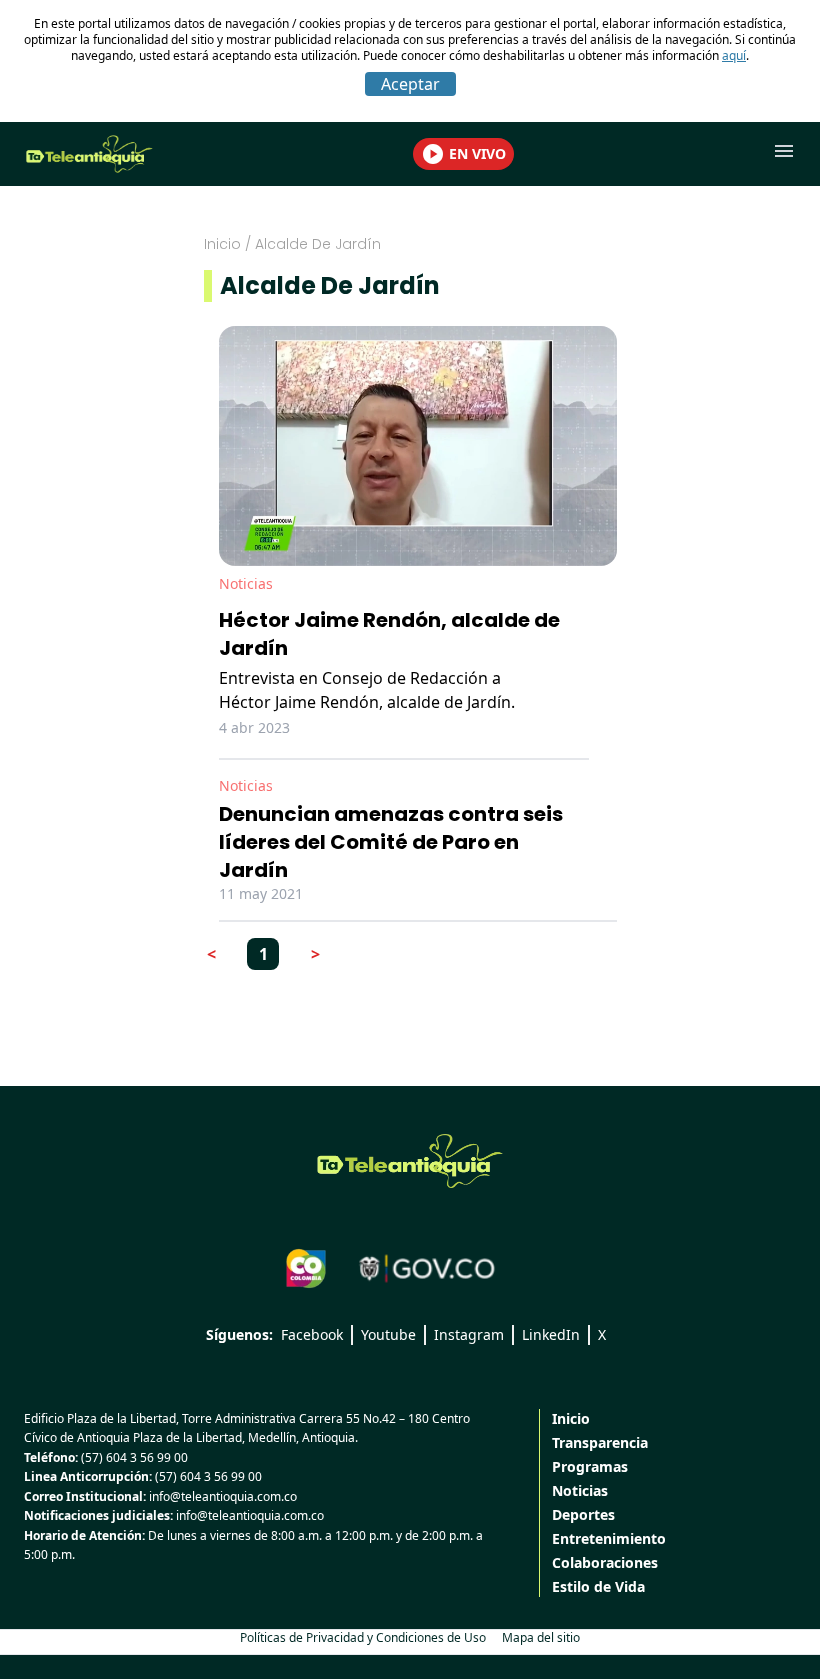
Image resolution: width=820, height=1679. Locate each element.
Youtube (388, 1334)
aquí (734, 55)
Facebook (312, 1334)
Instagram (469, 1334)
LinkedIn (551, 1334)
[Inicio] (410, 1161)
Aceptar (410, 84)
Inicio (222, 244)
